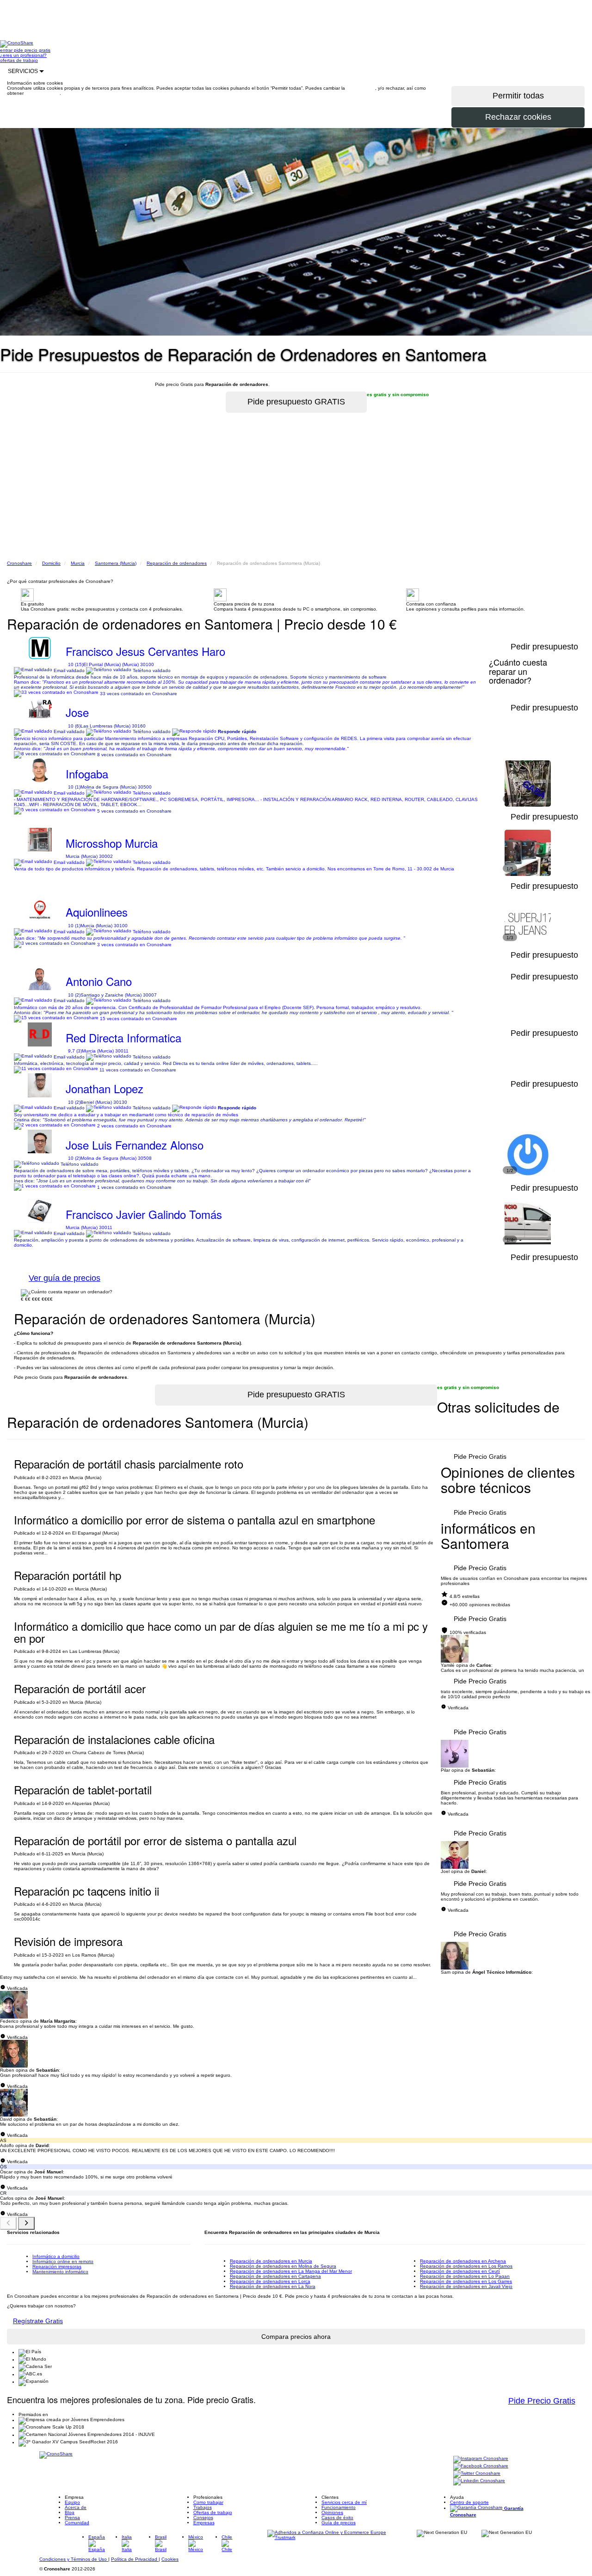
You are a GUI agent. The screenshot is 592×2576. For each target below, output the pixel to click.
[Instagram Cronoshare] (481, 2459)
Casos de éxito (337, 2518)
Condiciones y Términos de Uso (74, 2559)
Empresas (204, 2523)
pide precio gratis (32, 50)
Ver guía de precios (65, 1278)
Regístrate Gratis (38, 2321)
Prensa (72, 2518)
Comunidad (77, 2523)
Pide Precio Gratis (480, 1456)
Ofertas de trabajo (213, 2512)
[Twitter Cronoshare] (477, 2474)
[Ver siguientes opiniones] (26, 2223)
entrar (7, 50)
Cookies (170, 2559)
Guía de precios (339, 2523)
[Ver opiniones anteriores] (8, 2223)
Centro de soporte (469, 2502)
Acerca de (76, 2507)
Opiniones (332, 2512)
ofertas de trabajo (19, 60)
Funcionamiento (339, 2507)
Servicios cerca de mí (344, 2502)
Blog (70, 2512)
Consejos (203, 2518)
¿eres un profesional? (23, 55)
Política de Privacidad (135, 2559)
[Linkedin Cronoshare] (479, 2481)
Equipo (72, 2502)
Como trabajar (208, 2502)
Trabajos (203, 2507)
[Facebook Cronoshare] (481, 2467)
